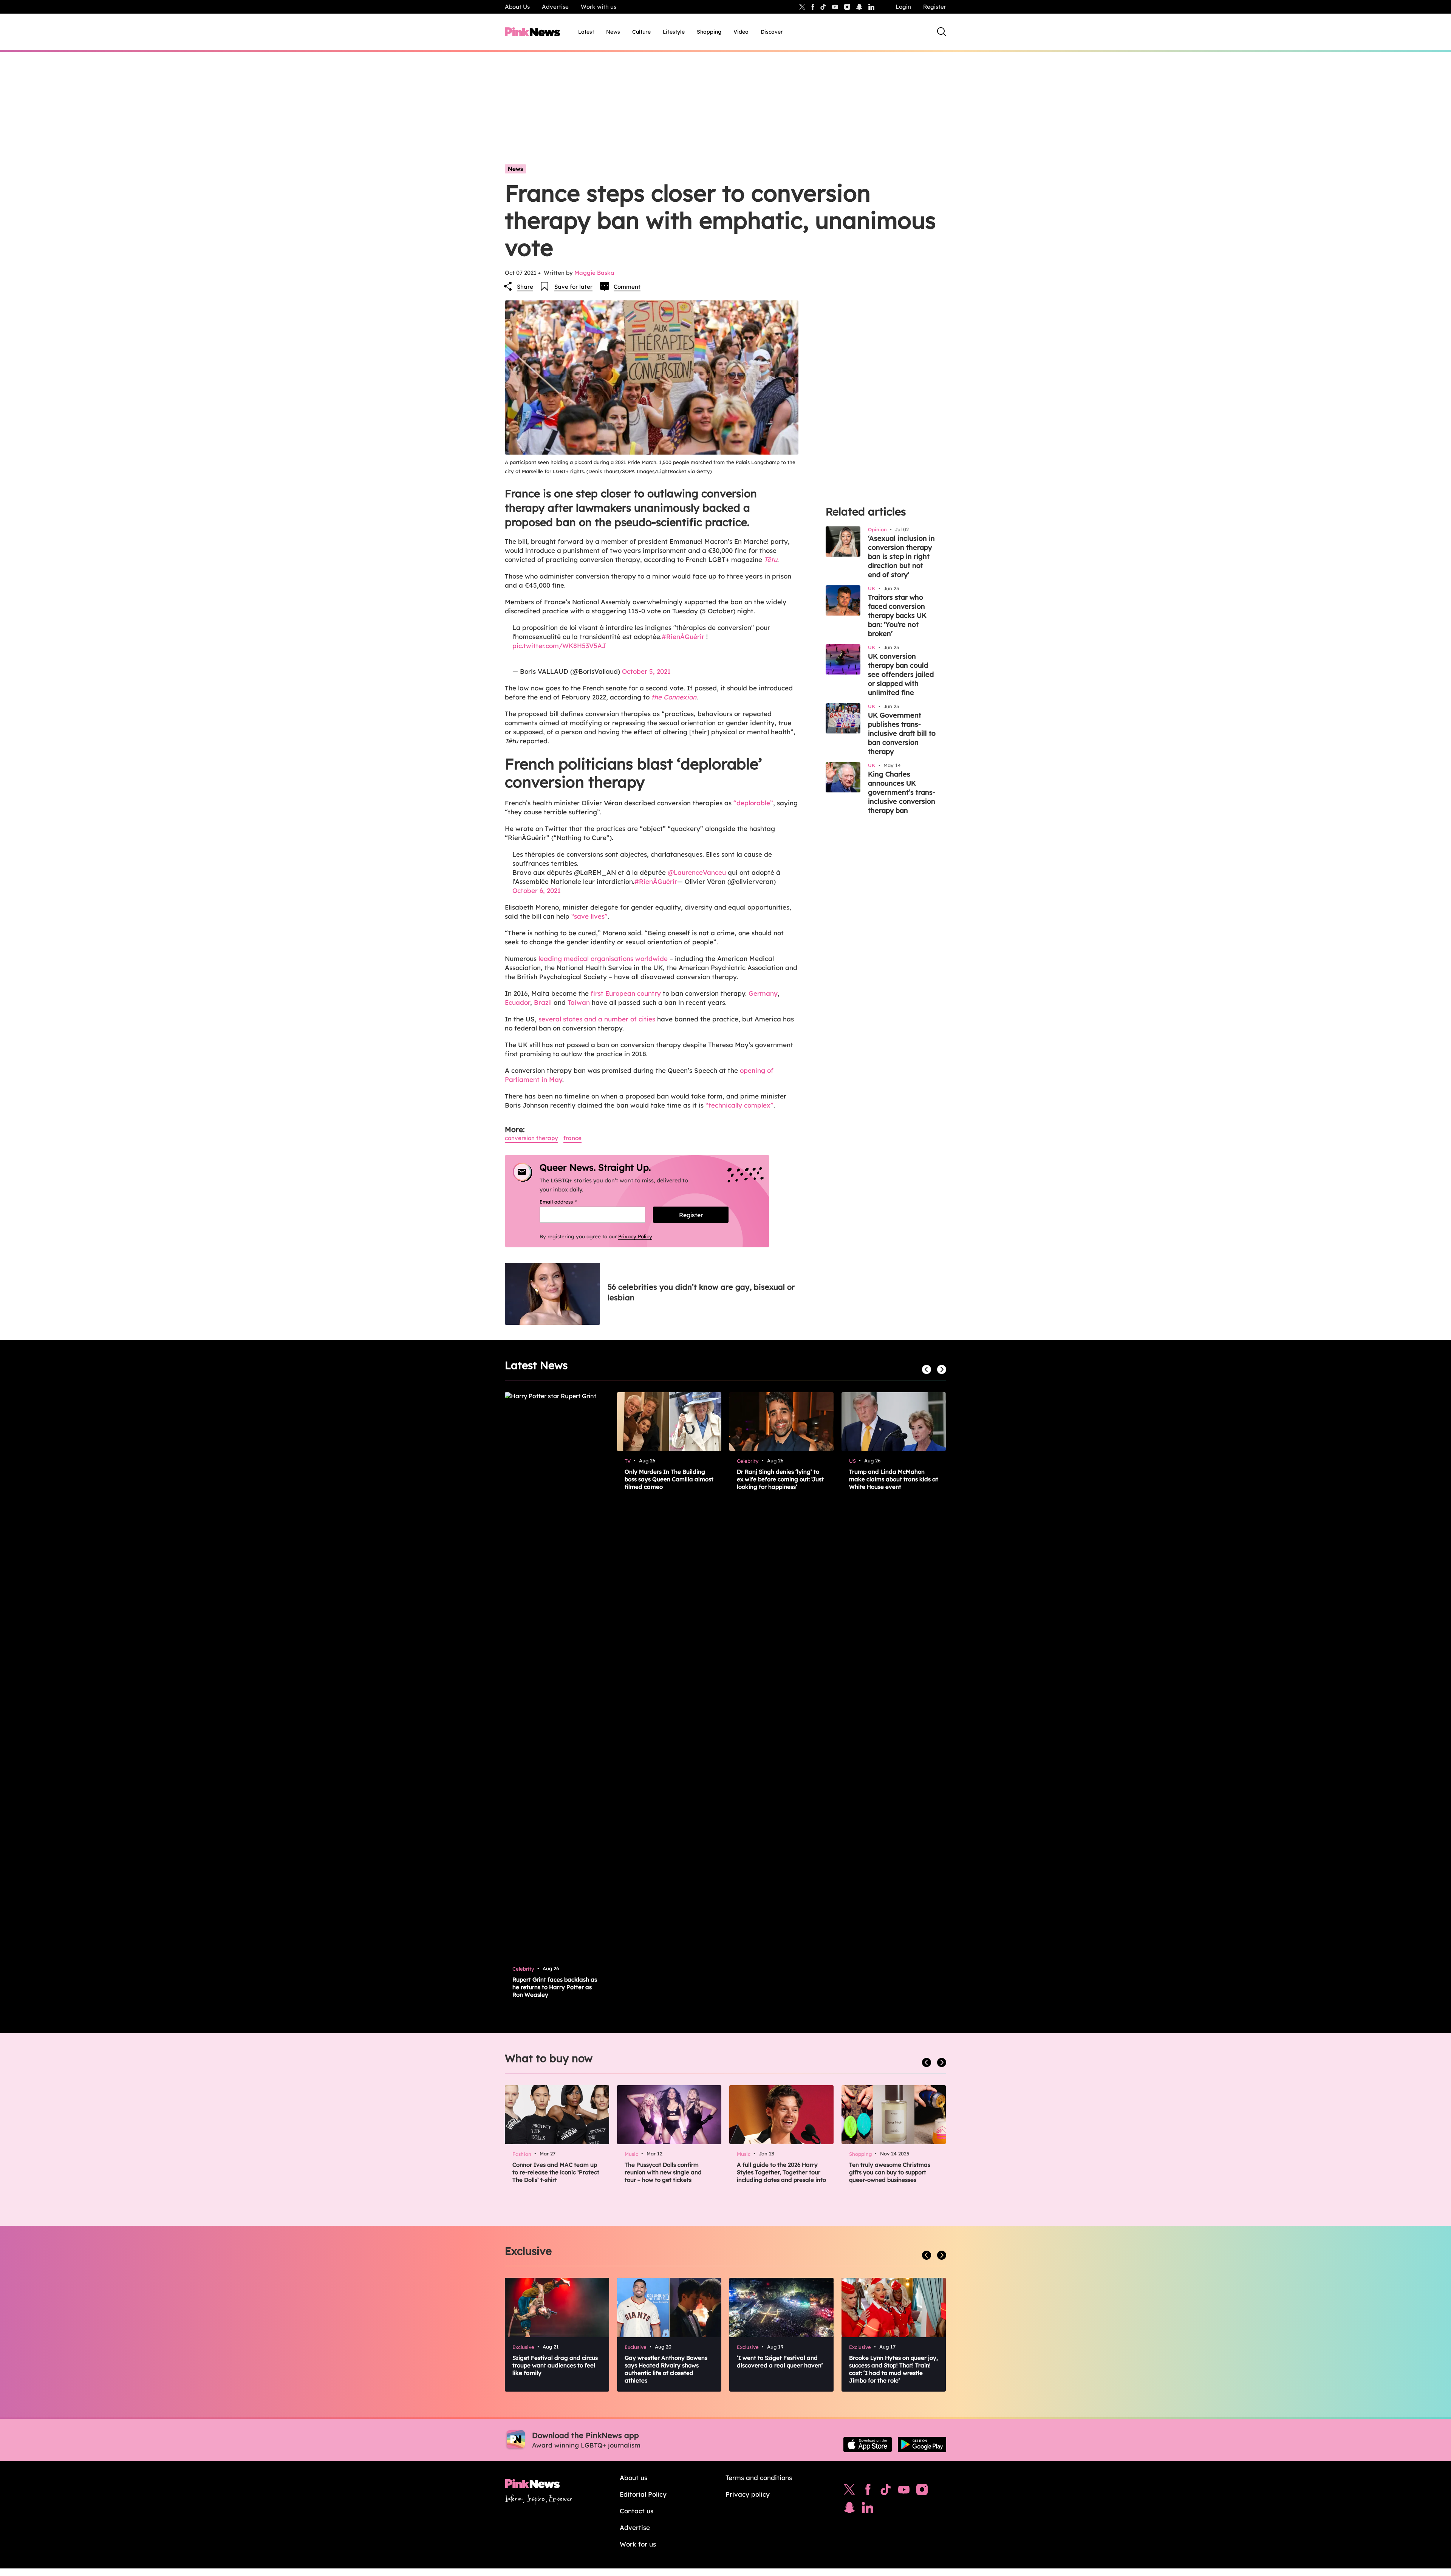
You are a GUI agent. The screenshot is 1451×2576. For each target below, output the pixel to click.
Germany (763, 993)
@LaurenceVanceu (697, 872)
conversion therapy (531, 1138)
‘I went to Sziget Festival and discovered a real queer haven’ (780, 2362)
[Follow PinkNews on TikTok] (886, 2491)
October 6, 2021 (537, 890)
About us (633, 2478)
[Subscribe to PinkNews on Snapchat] (849, 2509)
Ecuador (517, 1002)
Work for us (638, 2544)
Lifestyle (674, 32)
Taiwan (579, 1002)
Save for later (573, 287)
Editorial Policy (643, 2494)
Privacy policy (748, 2494)
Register (935, 7)
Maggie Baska (594, 273)
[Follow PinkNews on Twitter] (849, 2491)
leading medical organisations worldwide (603, 958)
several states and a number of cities (597, 1019)
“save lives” (589, 916)
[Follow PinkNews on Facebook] (868, 2491)
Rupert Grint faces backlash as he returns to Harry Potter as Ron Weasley (555, 1987)
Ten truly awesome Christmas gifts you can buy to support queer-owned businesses (890, 2172)
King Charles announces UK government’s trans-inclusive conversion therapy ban (902, 792)
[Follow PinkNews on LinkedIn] (871, 7)
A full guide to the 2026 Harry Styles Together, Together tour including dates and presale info (781, 2172)
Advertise (555, 7)
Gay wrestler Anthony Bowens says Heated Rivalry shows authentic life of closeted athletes (666, 2369)
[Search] (942, 32)
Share (525, 287)
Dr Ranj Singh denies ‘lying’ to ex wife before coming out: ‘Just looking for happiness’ (780, 1479)
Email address (568, 1202)
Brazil (543, 1002)
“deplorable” (753, 803)
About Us (517, 7)
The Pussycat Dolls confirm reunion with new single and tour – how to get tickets (663, 2172)
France (572, 1138)
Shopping (709, 32)
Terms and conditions (759, 2478)
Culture (641, 32)
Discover (772, 32)
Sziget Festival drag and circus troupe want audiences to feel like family (555, 2365)
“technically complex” (739, 1105)
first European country (626, 993)
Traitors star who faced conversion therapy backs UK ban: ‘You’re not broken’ (897, 615)
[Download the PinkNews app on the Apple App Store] (868, 2444)
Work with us (599, 7)
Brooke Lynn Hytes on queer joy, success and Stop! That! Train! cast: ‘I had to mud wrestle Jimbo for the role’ (893, 2369)
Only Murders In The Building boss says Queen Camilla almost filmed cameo (669, 1479)
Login (903, 7)
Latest (586, 32)
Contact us (637, 2511)
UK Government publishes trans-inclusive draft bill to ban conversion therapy (902, 733)
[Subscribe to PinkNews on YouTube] (904, 2491)
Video (741, 32)
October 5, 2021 (646, 671)
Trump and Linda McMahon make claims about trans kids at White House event (894, 1479)
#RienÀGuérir (683, 637)
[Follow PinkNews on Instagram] (922, 2491)
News (613, 32)
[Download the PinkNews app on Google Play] (922, 2444)
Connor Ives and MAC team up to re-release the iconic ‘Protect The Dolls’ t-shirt (556, 2172)
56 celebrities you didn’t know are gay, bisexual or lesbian (701, 1292)
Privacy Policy (635, 1236)
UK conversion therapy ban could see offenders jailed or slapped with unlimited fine (901, 674)
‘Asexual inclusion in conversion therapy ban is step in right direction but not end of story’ (901, 556)
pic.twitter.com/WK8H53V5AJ (559, 646)
